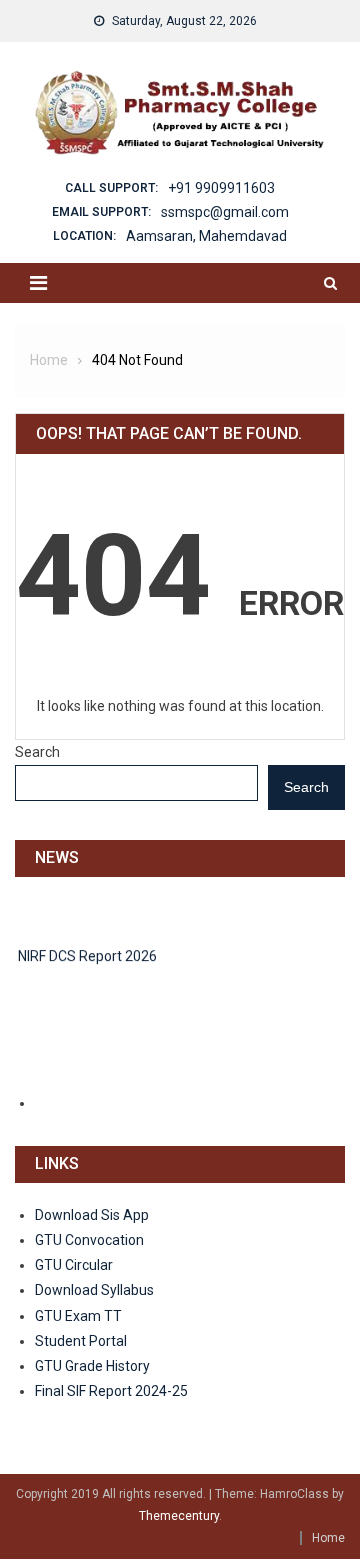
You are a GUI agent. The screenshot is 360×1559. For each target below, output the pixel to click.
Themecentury (179, 1516)
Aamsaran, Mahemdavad (206, 236)
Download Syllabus (94, 1290)
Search (37, 752)
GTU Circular (74, 1265)
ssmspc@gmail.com (225, 212)
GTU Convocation (89, 1240)
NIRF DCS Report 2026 (87, 953)
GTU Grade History (92, 1366)
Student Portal (81, 1341)
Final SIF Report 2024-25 (111, 1391)
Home (328, 1538)
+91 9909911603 (221, 188)
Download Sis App (92, 1215)
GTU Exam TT (78, 1316)
